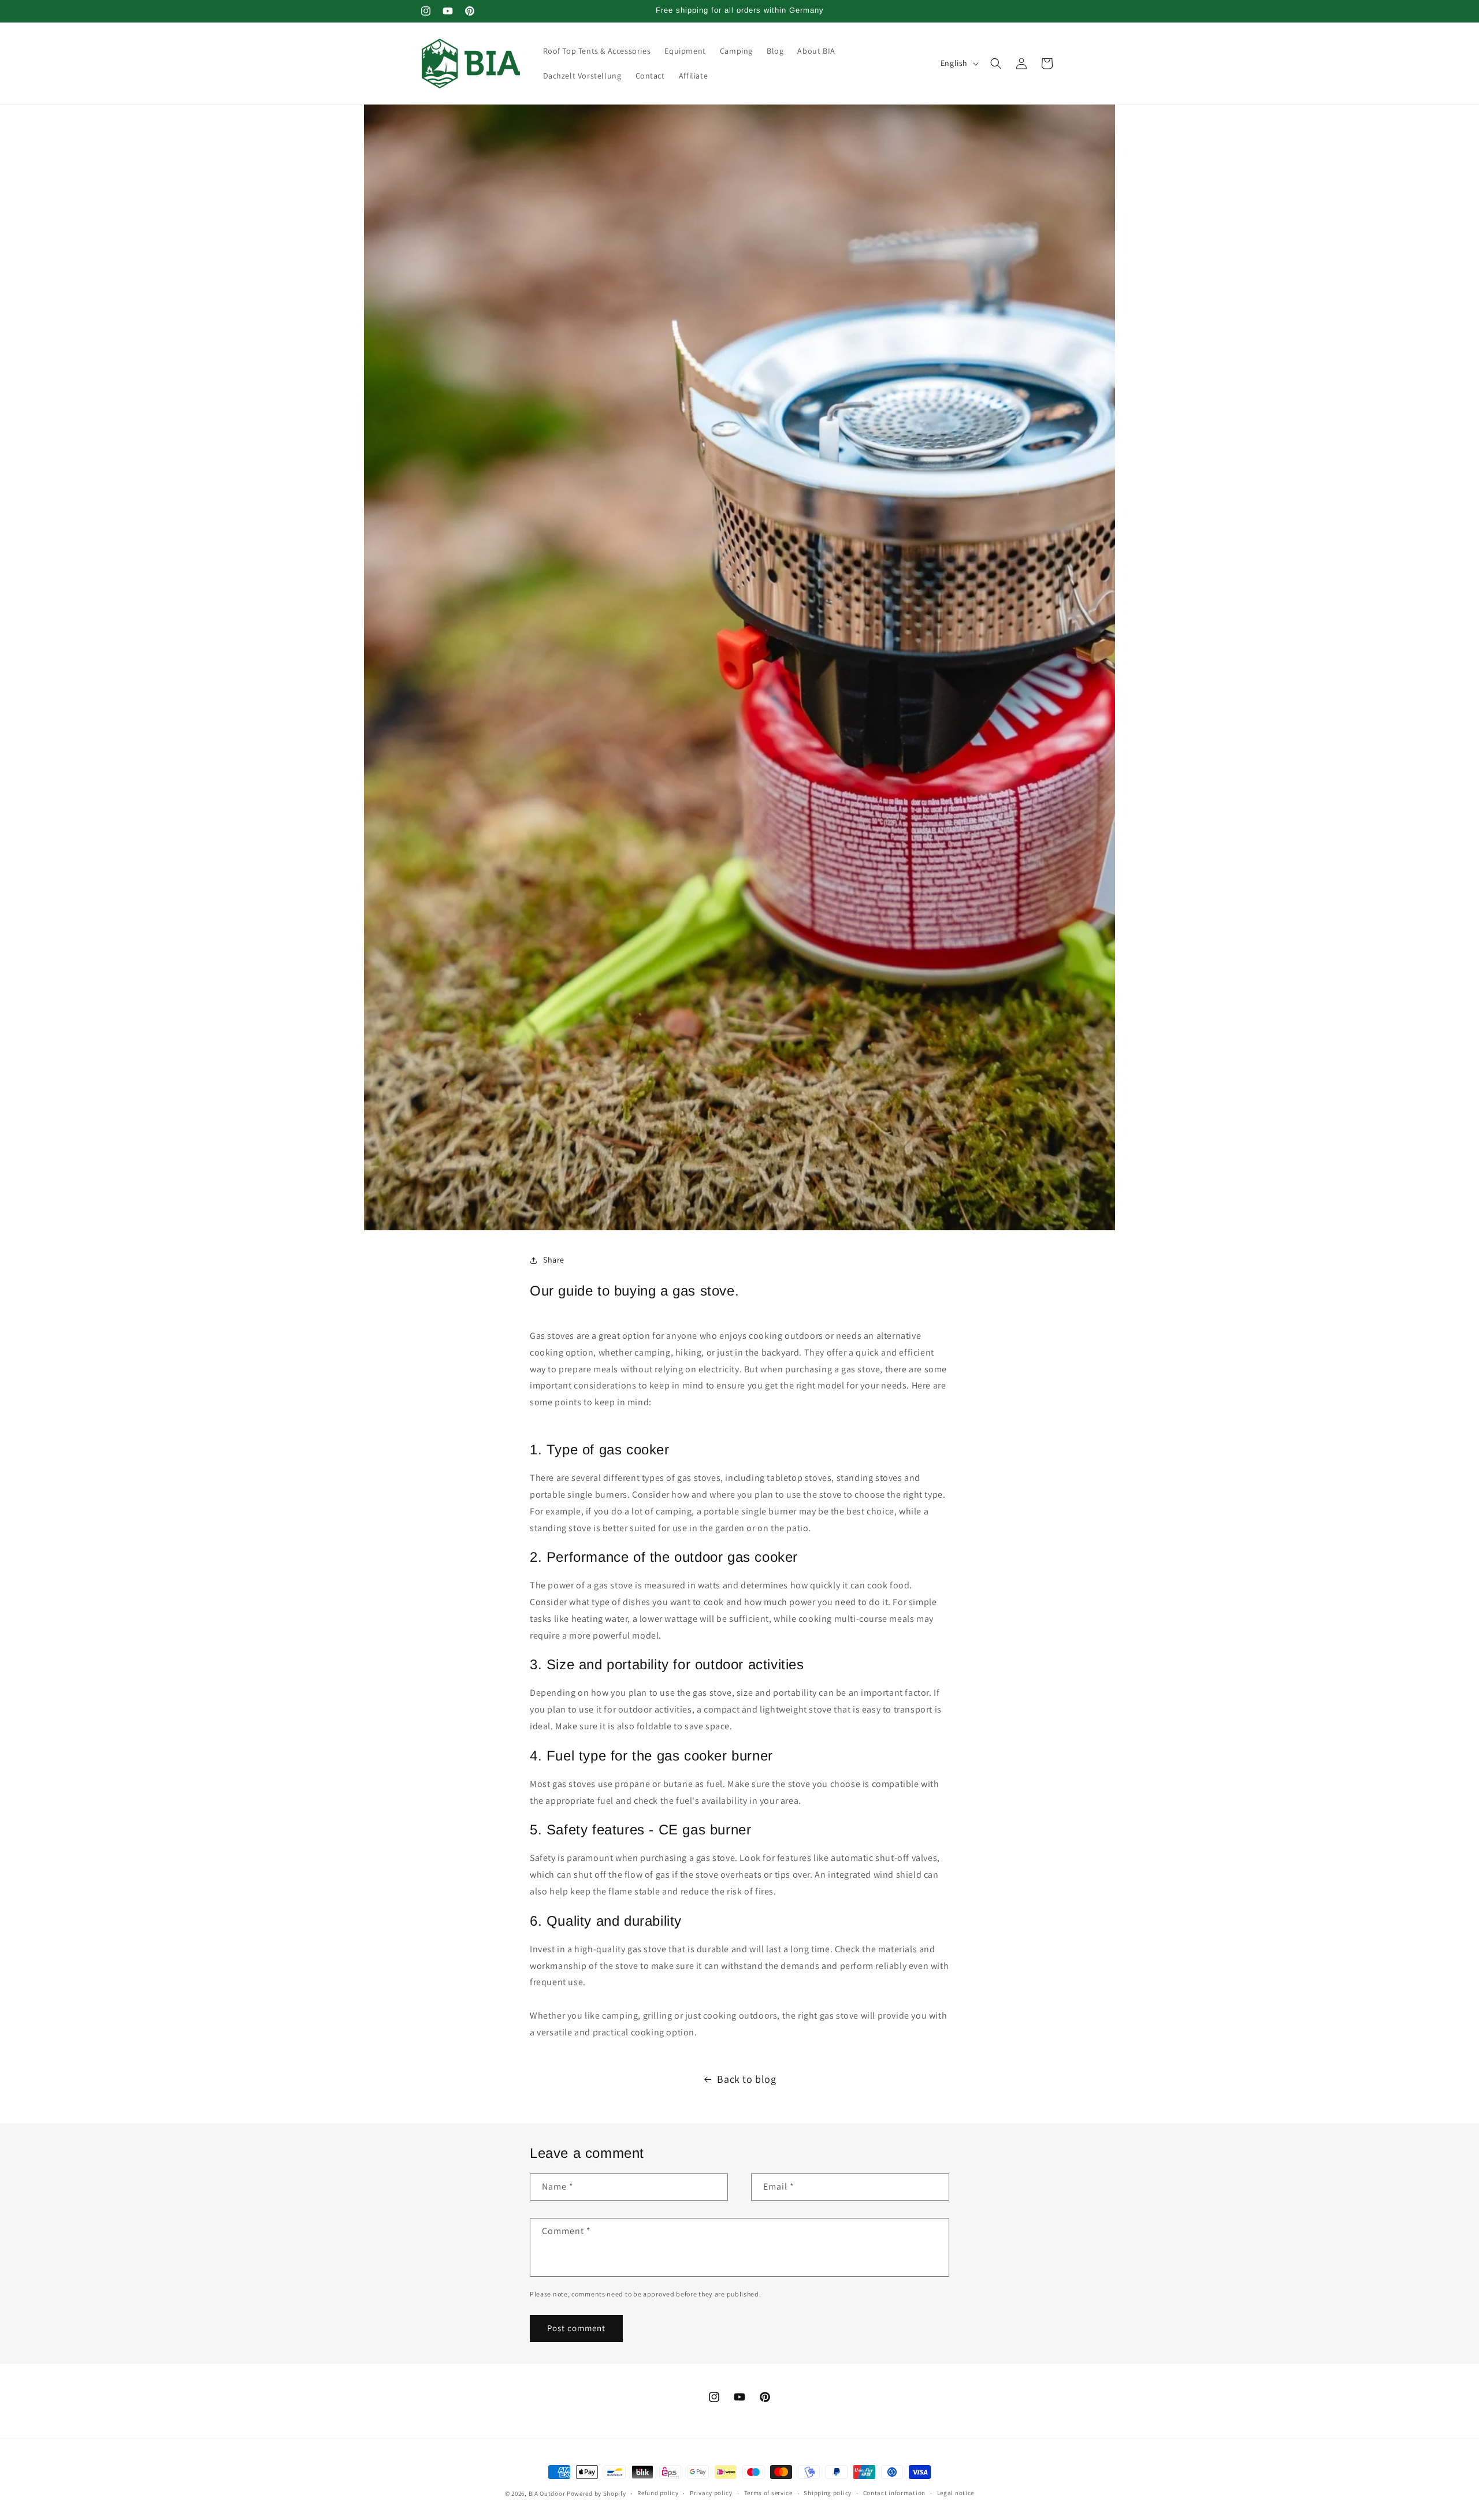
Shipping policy (828, 2493)
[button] (996, 64)
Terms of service (768, 2493)
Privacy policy (711, 2493)
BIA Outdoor (547, 2493)
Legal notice (956, 2493)
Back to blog (746, 2079)
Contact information (894, 2493)
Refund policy (658, 2493)
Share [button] (554, 1260)
